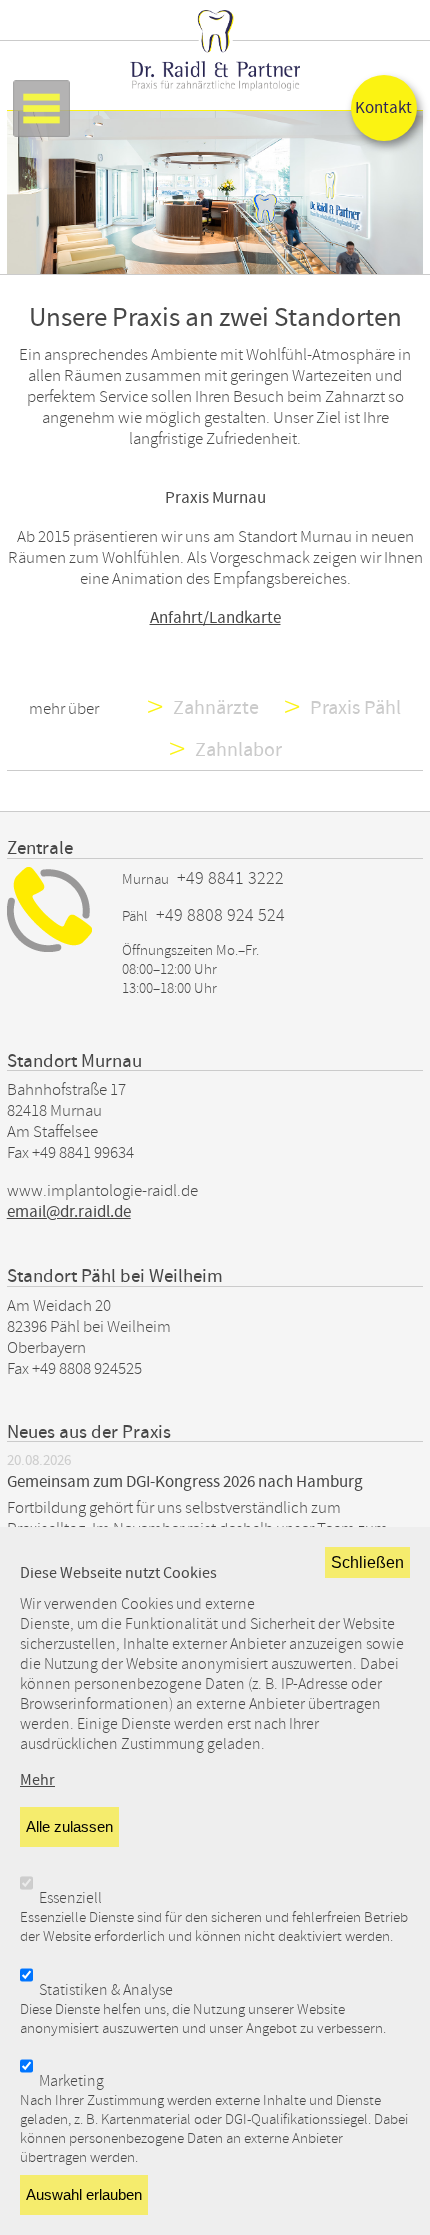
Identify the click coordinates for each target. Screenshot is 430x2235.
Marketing (71, 2081)
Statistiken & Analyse (106, 1990)
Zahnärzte (218, 708)
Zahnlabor (238, 750)
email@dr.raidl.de (69, 1212)
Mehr (37, 1780)
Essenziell (70, 1898)
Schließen (367, 1562)
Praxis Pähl (355, 708)
